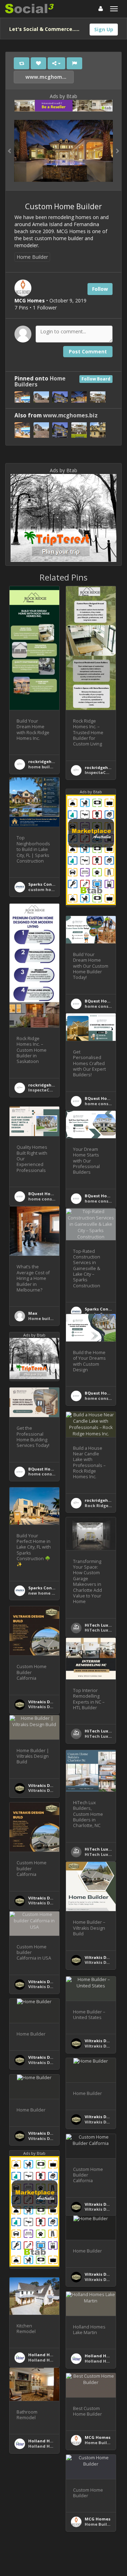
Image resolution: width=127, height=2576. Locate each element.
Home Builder (32, 257)
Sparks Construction (50, 884)
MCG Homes (98, 2437)
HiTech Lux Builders (106, 1625)
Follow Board (96, 379)
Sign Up (104, 29)
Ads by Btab (64, 96)
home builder (43, 767)
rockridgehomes (46, 761)
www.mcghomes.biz (49, 77)
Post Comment (88, 351)
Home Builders (100, 2443)
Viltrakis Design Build (51, 1702)
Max (33, 1313)
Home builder (43, 1318)
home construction (105, 1006)
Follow (100, 289)
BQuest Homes (100, 1001)
